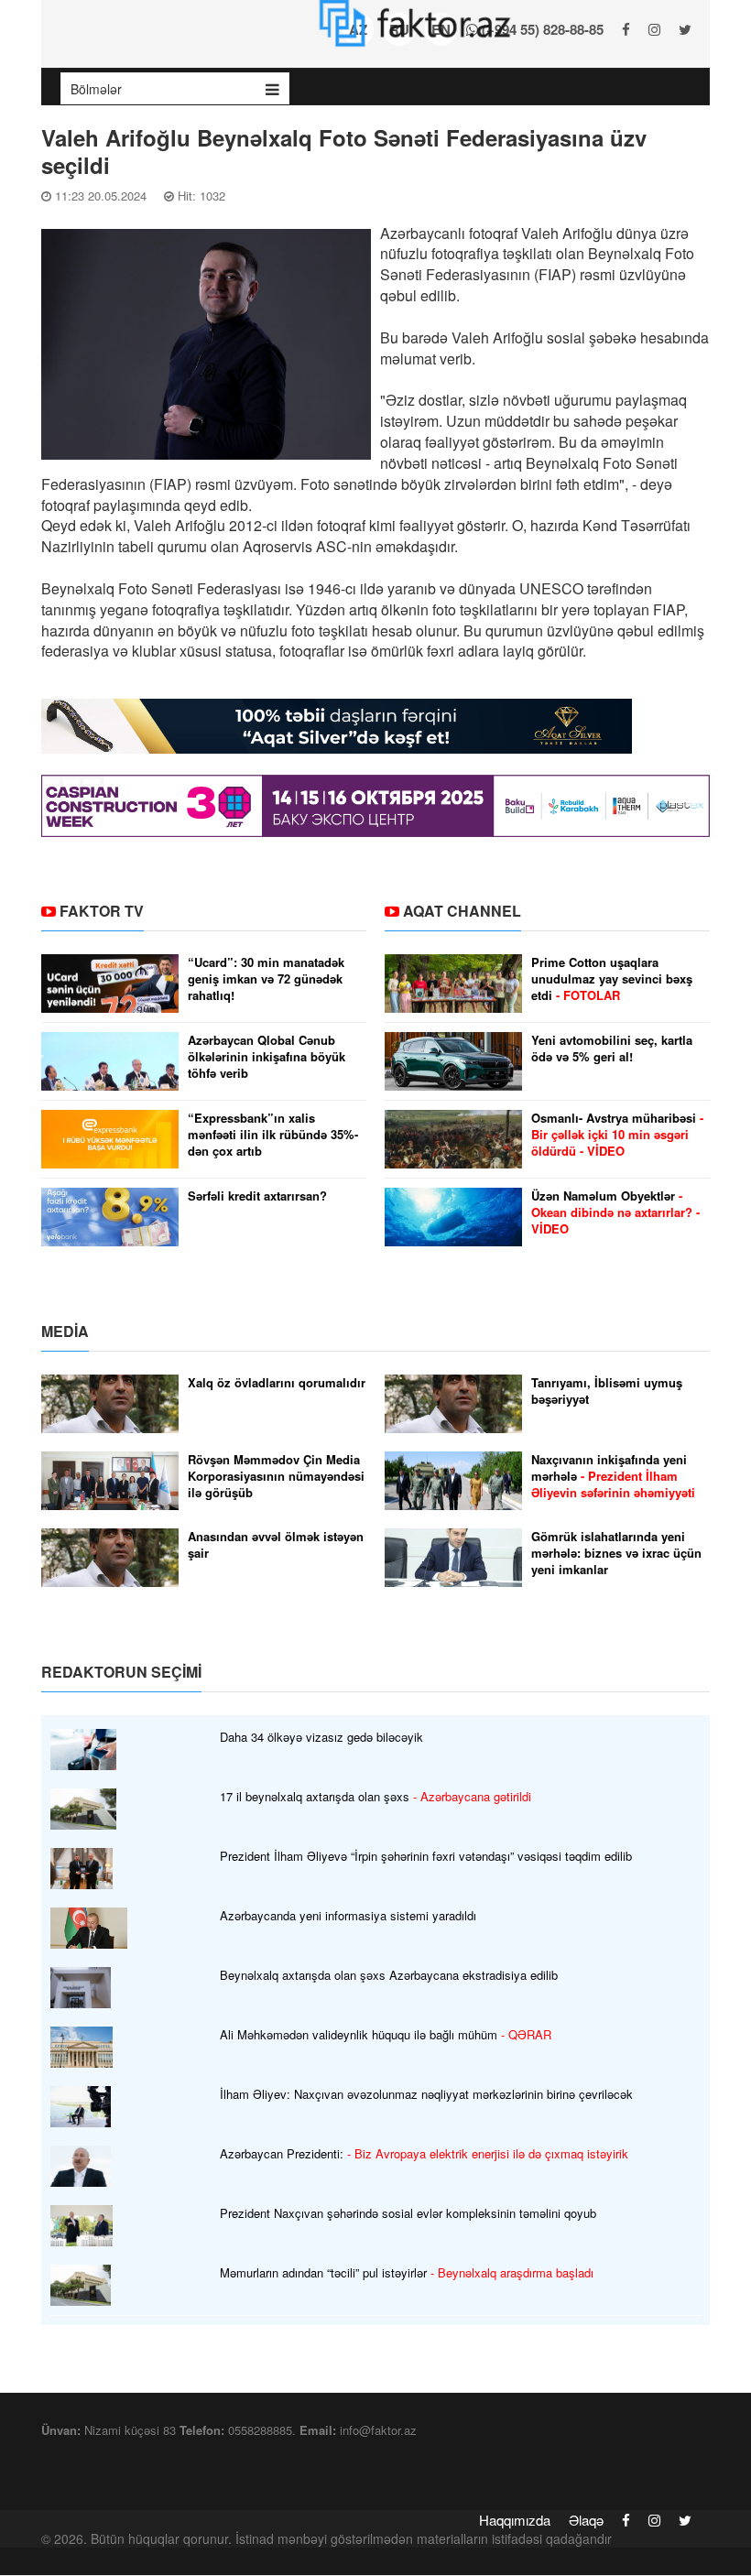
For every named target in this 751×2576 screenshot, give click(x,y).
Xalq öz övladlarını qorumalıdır (277, 1383)
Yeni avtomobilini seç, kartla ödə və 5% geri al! (612, 1049)
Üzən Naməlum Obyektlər (615, 1212)
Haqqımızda (515, 2520)
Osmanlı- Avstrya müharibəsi (617, 1135)
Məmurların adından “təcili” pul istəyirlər (407, 2273)
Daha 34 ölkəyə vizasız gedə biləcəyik (321, 1737)
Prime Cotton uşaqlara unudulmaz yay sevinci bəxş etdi (612, 979)
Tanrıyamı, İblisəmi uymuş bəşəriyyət (607, 1391)
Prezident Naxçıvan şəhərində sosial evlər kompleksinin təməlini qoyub (408, 2213)
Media (65, 1331)
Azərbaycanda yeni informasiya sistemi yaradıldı (348, 1916)
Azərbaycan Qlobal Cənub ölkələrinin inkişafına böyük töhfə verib (267, 1057)
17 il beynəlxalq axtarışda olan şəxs (375, 1797)
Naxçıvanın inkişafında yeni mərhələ (613, 1476)
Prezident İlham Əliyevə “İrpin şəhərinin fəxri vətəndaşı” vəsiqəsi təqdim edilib (426, 1856)
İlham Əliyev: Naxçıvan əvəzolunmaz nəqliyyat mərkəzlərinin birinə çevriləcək (426, 2094)
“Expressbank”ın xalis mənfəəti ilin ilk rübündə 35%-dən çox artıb (273, 1135)
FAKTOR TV (102, 911)
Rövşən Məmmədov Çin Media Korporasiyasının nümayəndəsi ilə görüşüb (276, 1476)
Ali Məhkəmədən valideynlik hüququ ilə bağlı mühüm (386, 2035)
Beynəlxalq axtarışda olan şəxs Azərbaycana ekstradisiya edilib (389, 1975)
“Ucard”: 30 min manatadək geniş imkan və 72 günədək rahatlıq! (266, 979)
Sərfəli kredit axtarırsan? (257, 1196)
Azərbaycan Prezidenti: (424, 2154)
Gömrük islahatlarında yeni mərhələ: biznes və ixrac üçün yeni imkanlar (616, 1553)
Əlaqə (586, 2520)
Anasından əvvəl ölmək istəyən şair (276, 1545)
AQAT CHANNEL (462, 911)
